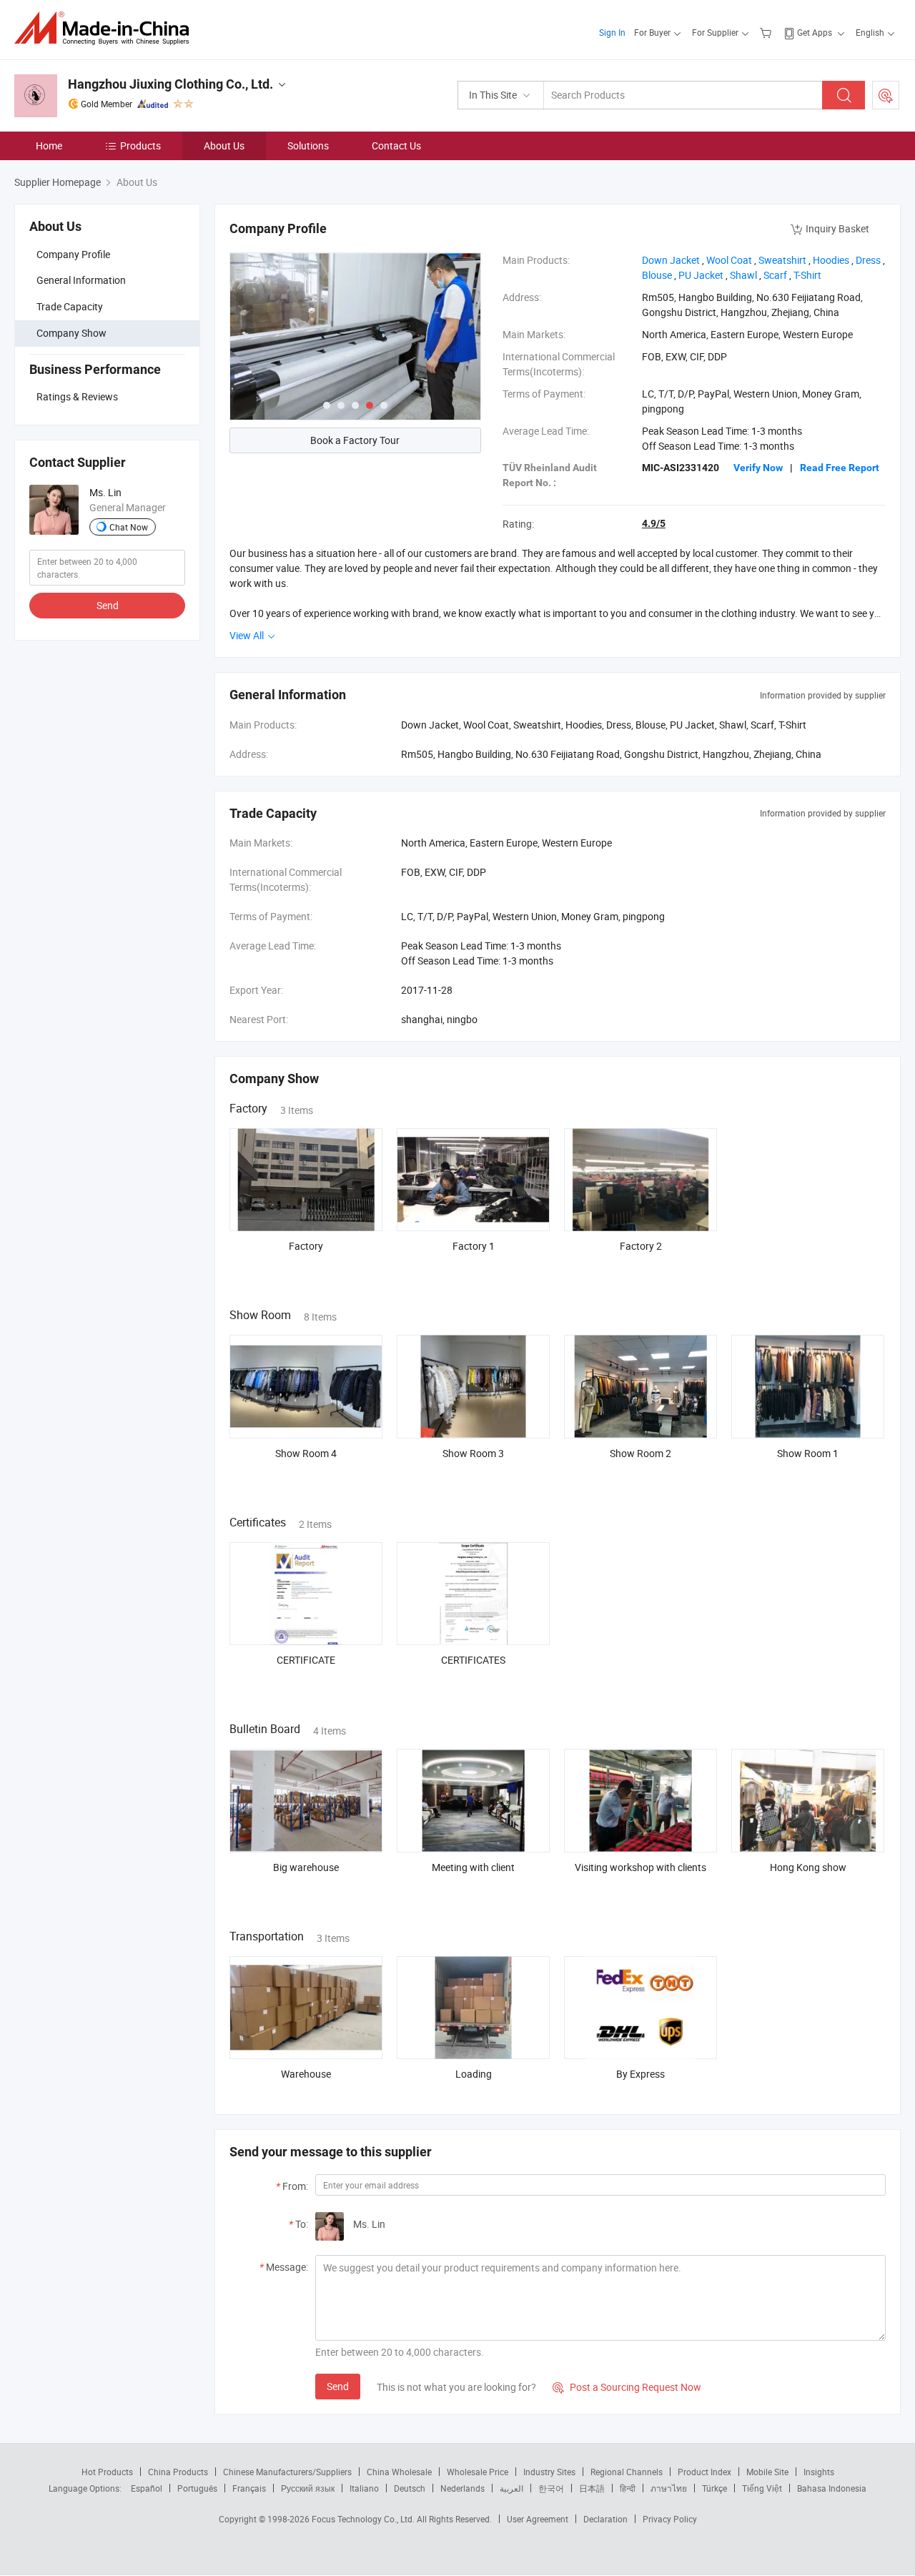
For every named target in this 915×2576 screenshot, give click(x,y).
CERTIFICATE (306, 1660)
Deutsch (410, 2488)
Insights (819, 2472)
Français (249, 2488)
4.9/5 (654, 523)
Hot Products (107, 2472)
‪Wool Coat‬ (729, 260)
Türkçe (714, 2488)
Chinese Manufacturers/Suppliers (287, 2472)
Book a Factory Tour (355, 440)
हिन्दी (628, 2488)
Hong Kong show (808, 1867)
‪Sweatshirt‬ (782, 260)
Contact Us (396, 145)
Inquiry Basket (837, 228)
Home (49, 145)
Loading (474, 2074)
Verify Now (758, 468)
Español (147, 2488)
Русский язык (308, 2488)
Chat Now (129, 527)
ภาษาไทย (669, 2488)
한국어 (551, 2488)
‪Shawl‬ (743, 275)
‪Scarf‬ (775, 275)
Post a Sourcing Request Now (627, 2387)
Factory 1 (474, 1246)
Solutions (308, 145)
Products (140, 145)
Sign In (612, 32)
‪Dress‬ (868, 260)
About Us (224, 145)
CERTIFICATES (473, 1660)
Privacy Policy (670, 2519)
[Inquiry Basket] (767, 32)
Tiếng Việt (762, 2488)
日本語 (592, 2488)
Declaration (605, 2519)
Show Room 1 (808, 1453)
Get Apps (815, 32)
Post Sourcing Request (886, 95)
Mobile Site (767, 2472)
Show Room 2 (640, 1453)
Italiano (364, 2488)
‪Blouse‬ (657, 275)
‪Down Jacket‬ (671, 260)
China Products (178, 2472)
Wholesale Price (478, 2472)
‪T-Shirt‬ (807, 275)
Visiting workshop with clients (640, 1867)
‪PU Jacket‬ (701, 275)
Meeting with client (473, 1867)
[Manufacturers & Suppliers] (106, 28)
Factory (306, 1246)
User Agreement (538, 2519)
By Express (640, 2074)
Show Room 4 (306, 1453)
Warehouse (306, 2074)
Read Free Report (840, 468)
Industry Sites (549, 2472)
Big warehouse (306, 1867)
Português (197, 2488)
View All (248, 635)
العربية (511, 2488)
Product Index (704, 2472)
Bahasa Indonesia (832, 2488)
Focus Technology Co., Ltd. (364, 2519)
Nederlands (463, 2488)
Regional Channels (627, 2472)
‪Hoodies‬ (831, 260)
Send (108, 605)
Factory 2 (641, 1246)
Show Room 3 (473, 1453)
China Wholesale (399, 2472)
